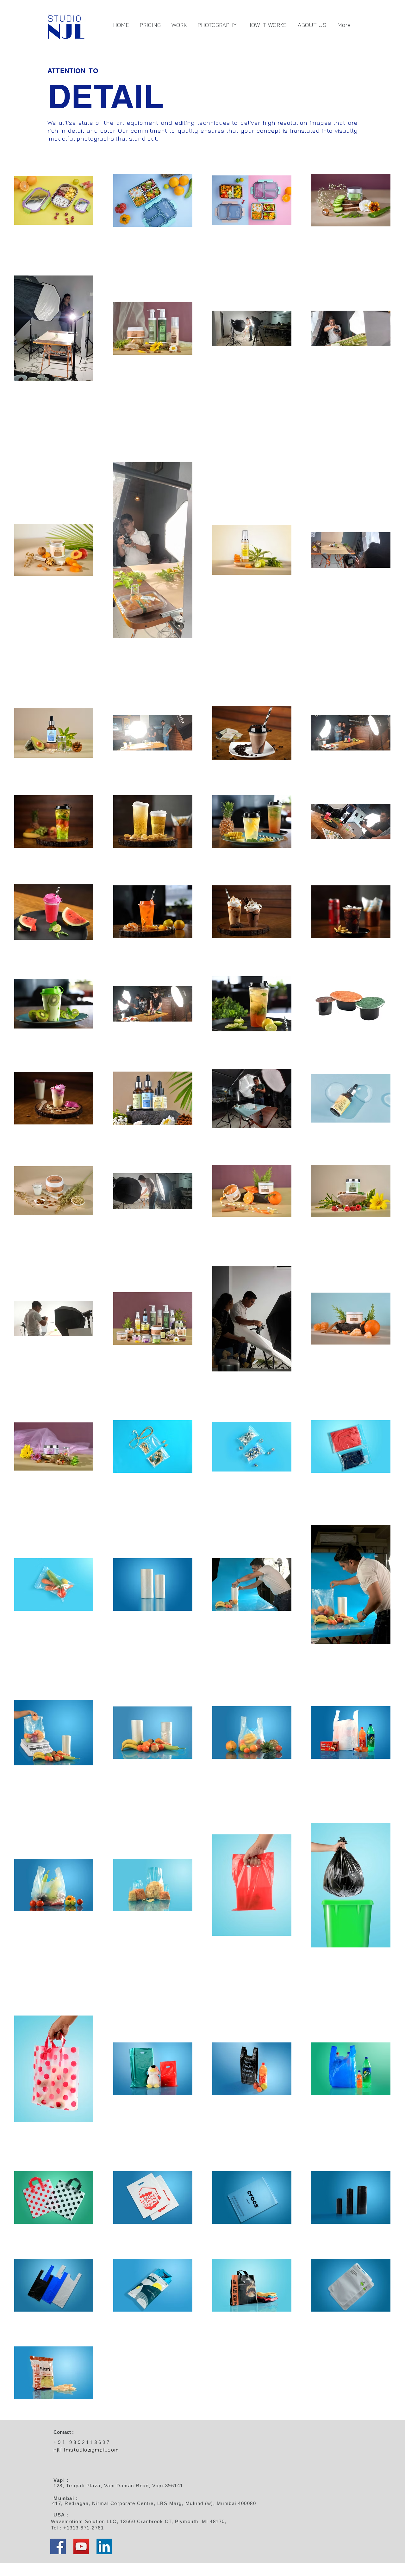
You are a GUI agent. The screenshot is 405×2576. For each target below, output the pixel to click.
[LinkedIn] (104, 2546)
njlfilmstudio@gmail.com (86, 2450)
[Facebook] (58, 2546)
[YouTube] (81, 2546)
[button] (179, 25)
